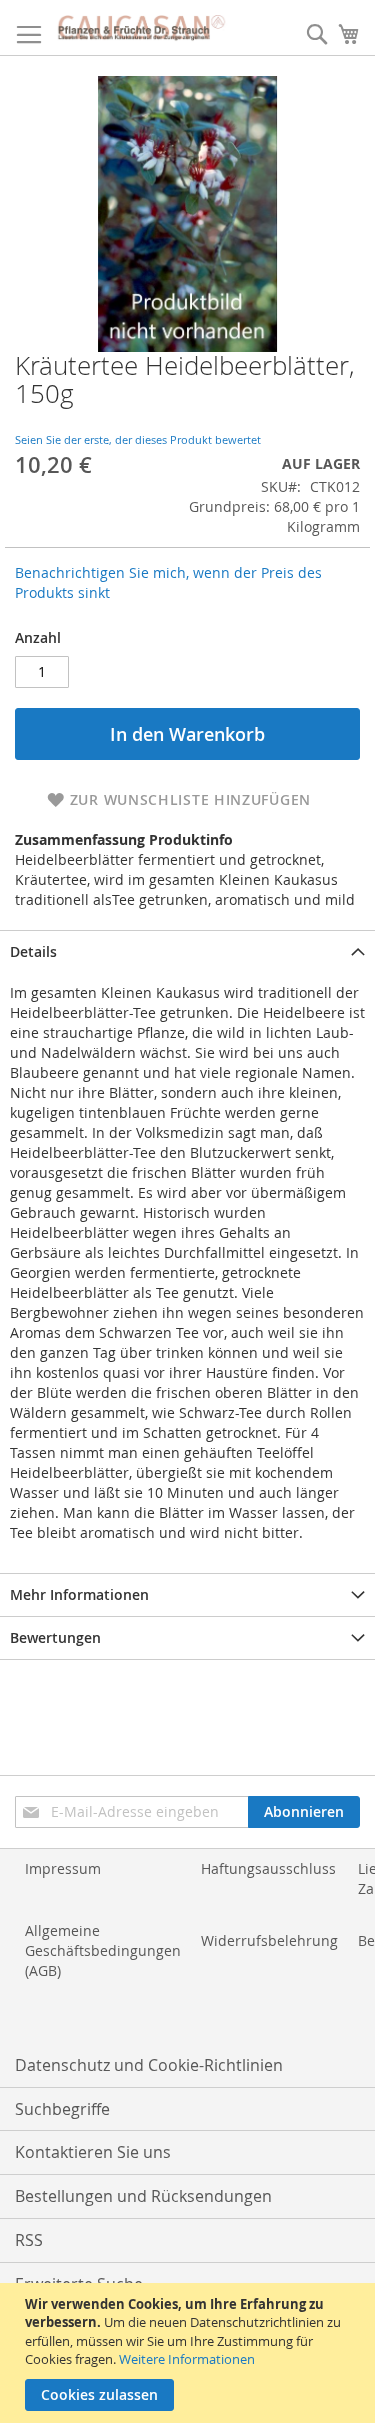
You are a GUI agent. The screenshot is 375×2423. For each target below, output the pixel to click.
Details (33, 951)
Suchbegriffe (62, 2109)
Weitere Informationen (187, 2359)
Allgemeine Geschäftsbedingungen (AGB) (103, 1950)
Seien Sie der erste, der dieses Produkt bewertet (138, 439)
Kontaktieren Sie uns (93, 2152)
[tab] (187, 951)
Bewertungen (55, 1637)
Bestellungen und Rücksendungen (143, 2196)
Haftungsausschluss (268, 1868)
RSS (29, 2240)
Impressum (63, 1868)
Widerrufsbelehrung (269, 1940)
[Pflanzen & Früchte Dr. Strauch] (141, 28)
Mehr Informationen (79, 1594)
